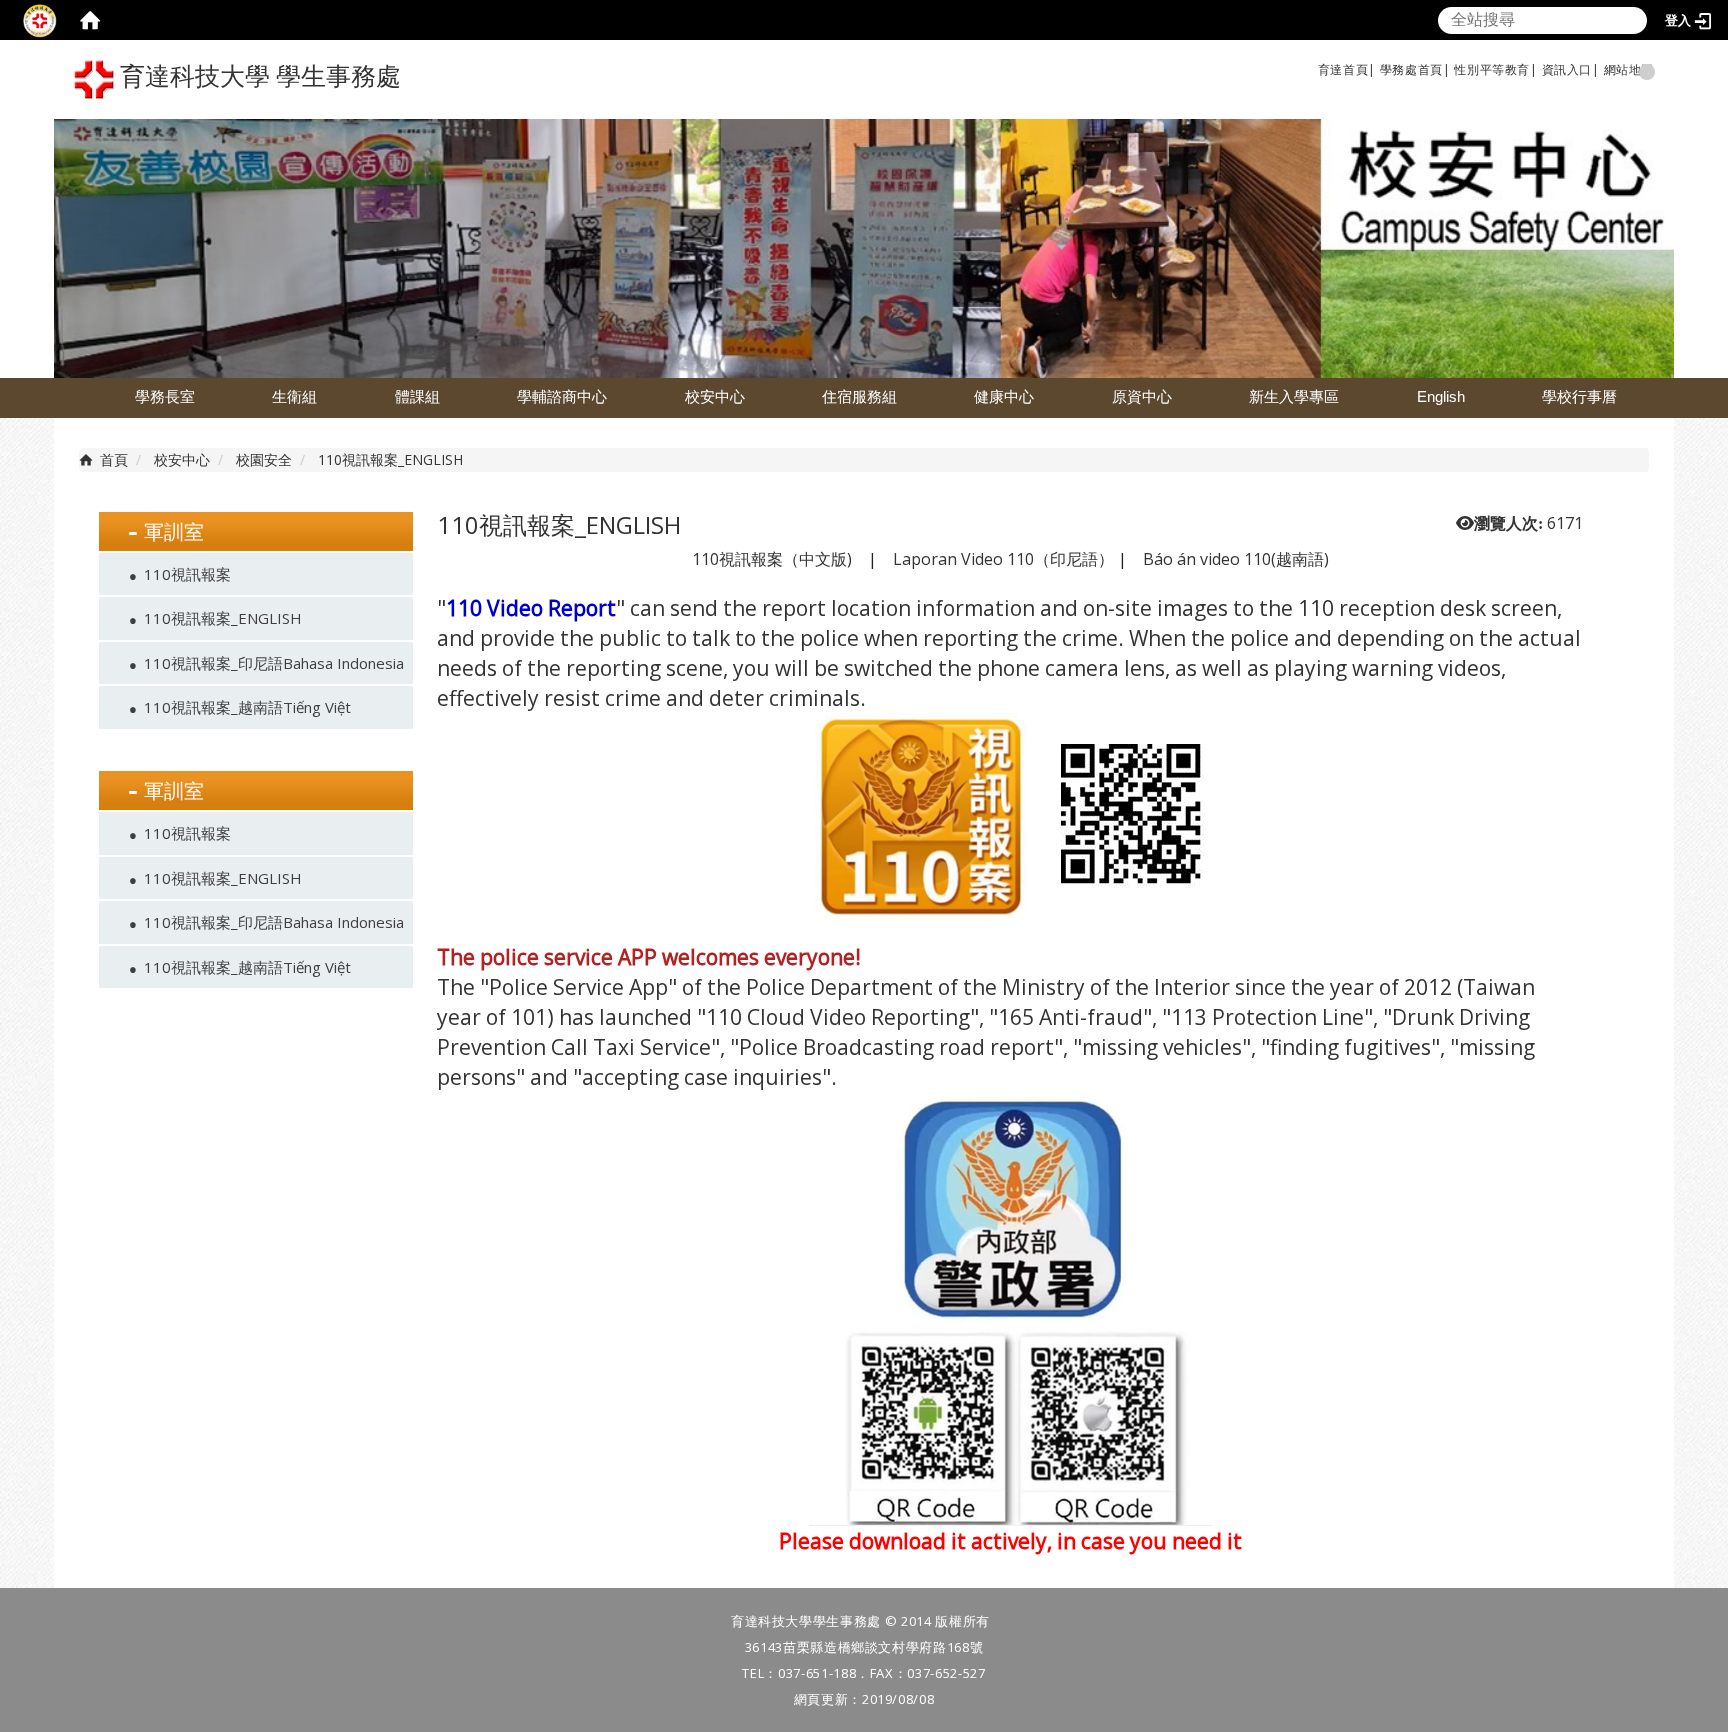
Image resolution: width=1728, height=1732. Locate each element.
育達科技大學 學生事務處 (257, 76)
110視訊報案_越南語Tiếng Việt (247, 707)
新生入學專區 (1294, 396)
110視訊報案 (187, 574)
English (1441, 396)
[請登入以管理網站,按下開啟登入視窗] (40, 20)
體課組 (417, 396)
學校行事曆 (1579, 396)
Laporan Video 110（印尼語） (1003, 559)
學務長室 (165, 396)
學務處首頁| (1415, 69)
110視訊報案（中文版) (772, 559)
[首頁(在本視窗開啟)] (90, 20)
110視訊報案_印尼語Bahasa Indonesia (274, 663)
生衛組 (294, 396)
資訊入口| (1571, 69)
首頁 (114, 459)
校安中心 (715, 396)
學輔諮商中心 (562, 396)
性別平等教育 (1492, 69)
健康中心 (1004, 396)
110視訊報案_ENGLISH (223, 618)
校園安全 (264, 459)
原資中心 (1142, 396)
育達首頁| (1347, 69)
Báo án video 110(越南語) (1236, 559)
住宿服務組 (859, 396)
